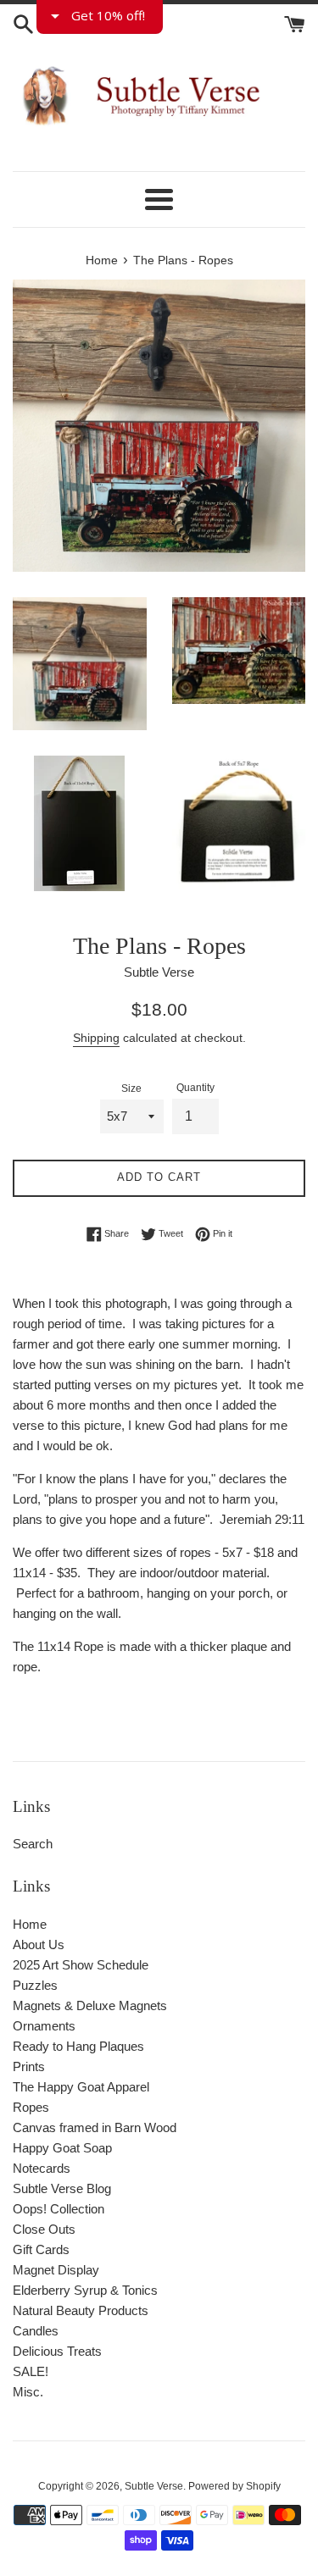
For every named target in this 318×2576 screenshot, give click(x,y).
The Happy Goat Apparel (81, 2087)
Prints (29, 2066)
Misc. (28, 2392)
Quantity (195, 1088)
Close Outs (44, 2229)
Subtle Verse (154, 2486)
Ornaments (44, 2026)
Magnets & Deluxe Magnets (90, 2005)
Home (30, 1924)
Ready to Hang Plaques (78, 2046)
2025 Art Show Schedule (81, 1965)
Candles (36, 2331)
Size (131, 1089)
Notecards (42, 2168)
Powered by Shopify (234, 2486)
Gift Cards (41, 2249)
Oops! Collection (59, 2209)
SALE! (31, 2371)
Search (33, 1844)
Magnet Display (56, 2270)
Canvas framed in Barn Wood (95, 2127)
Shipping (96, 1038)
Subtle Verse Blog (62, 2188)
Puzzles (35, 1985)
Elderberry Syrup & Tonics (85, 2290)
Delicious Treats (57, 2351)
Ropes (31, 2107)
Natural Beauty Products (81, 2310)
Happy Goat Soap (62, 2148)
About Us (39, 1944)
